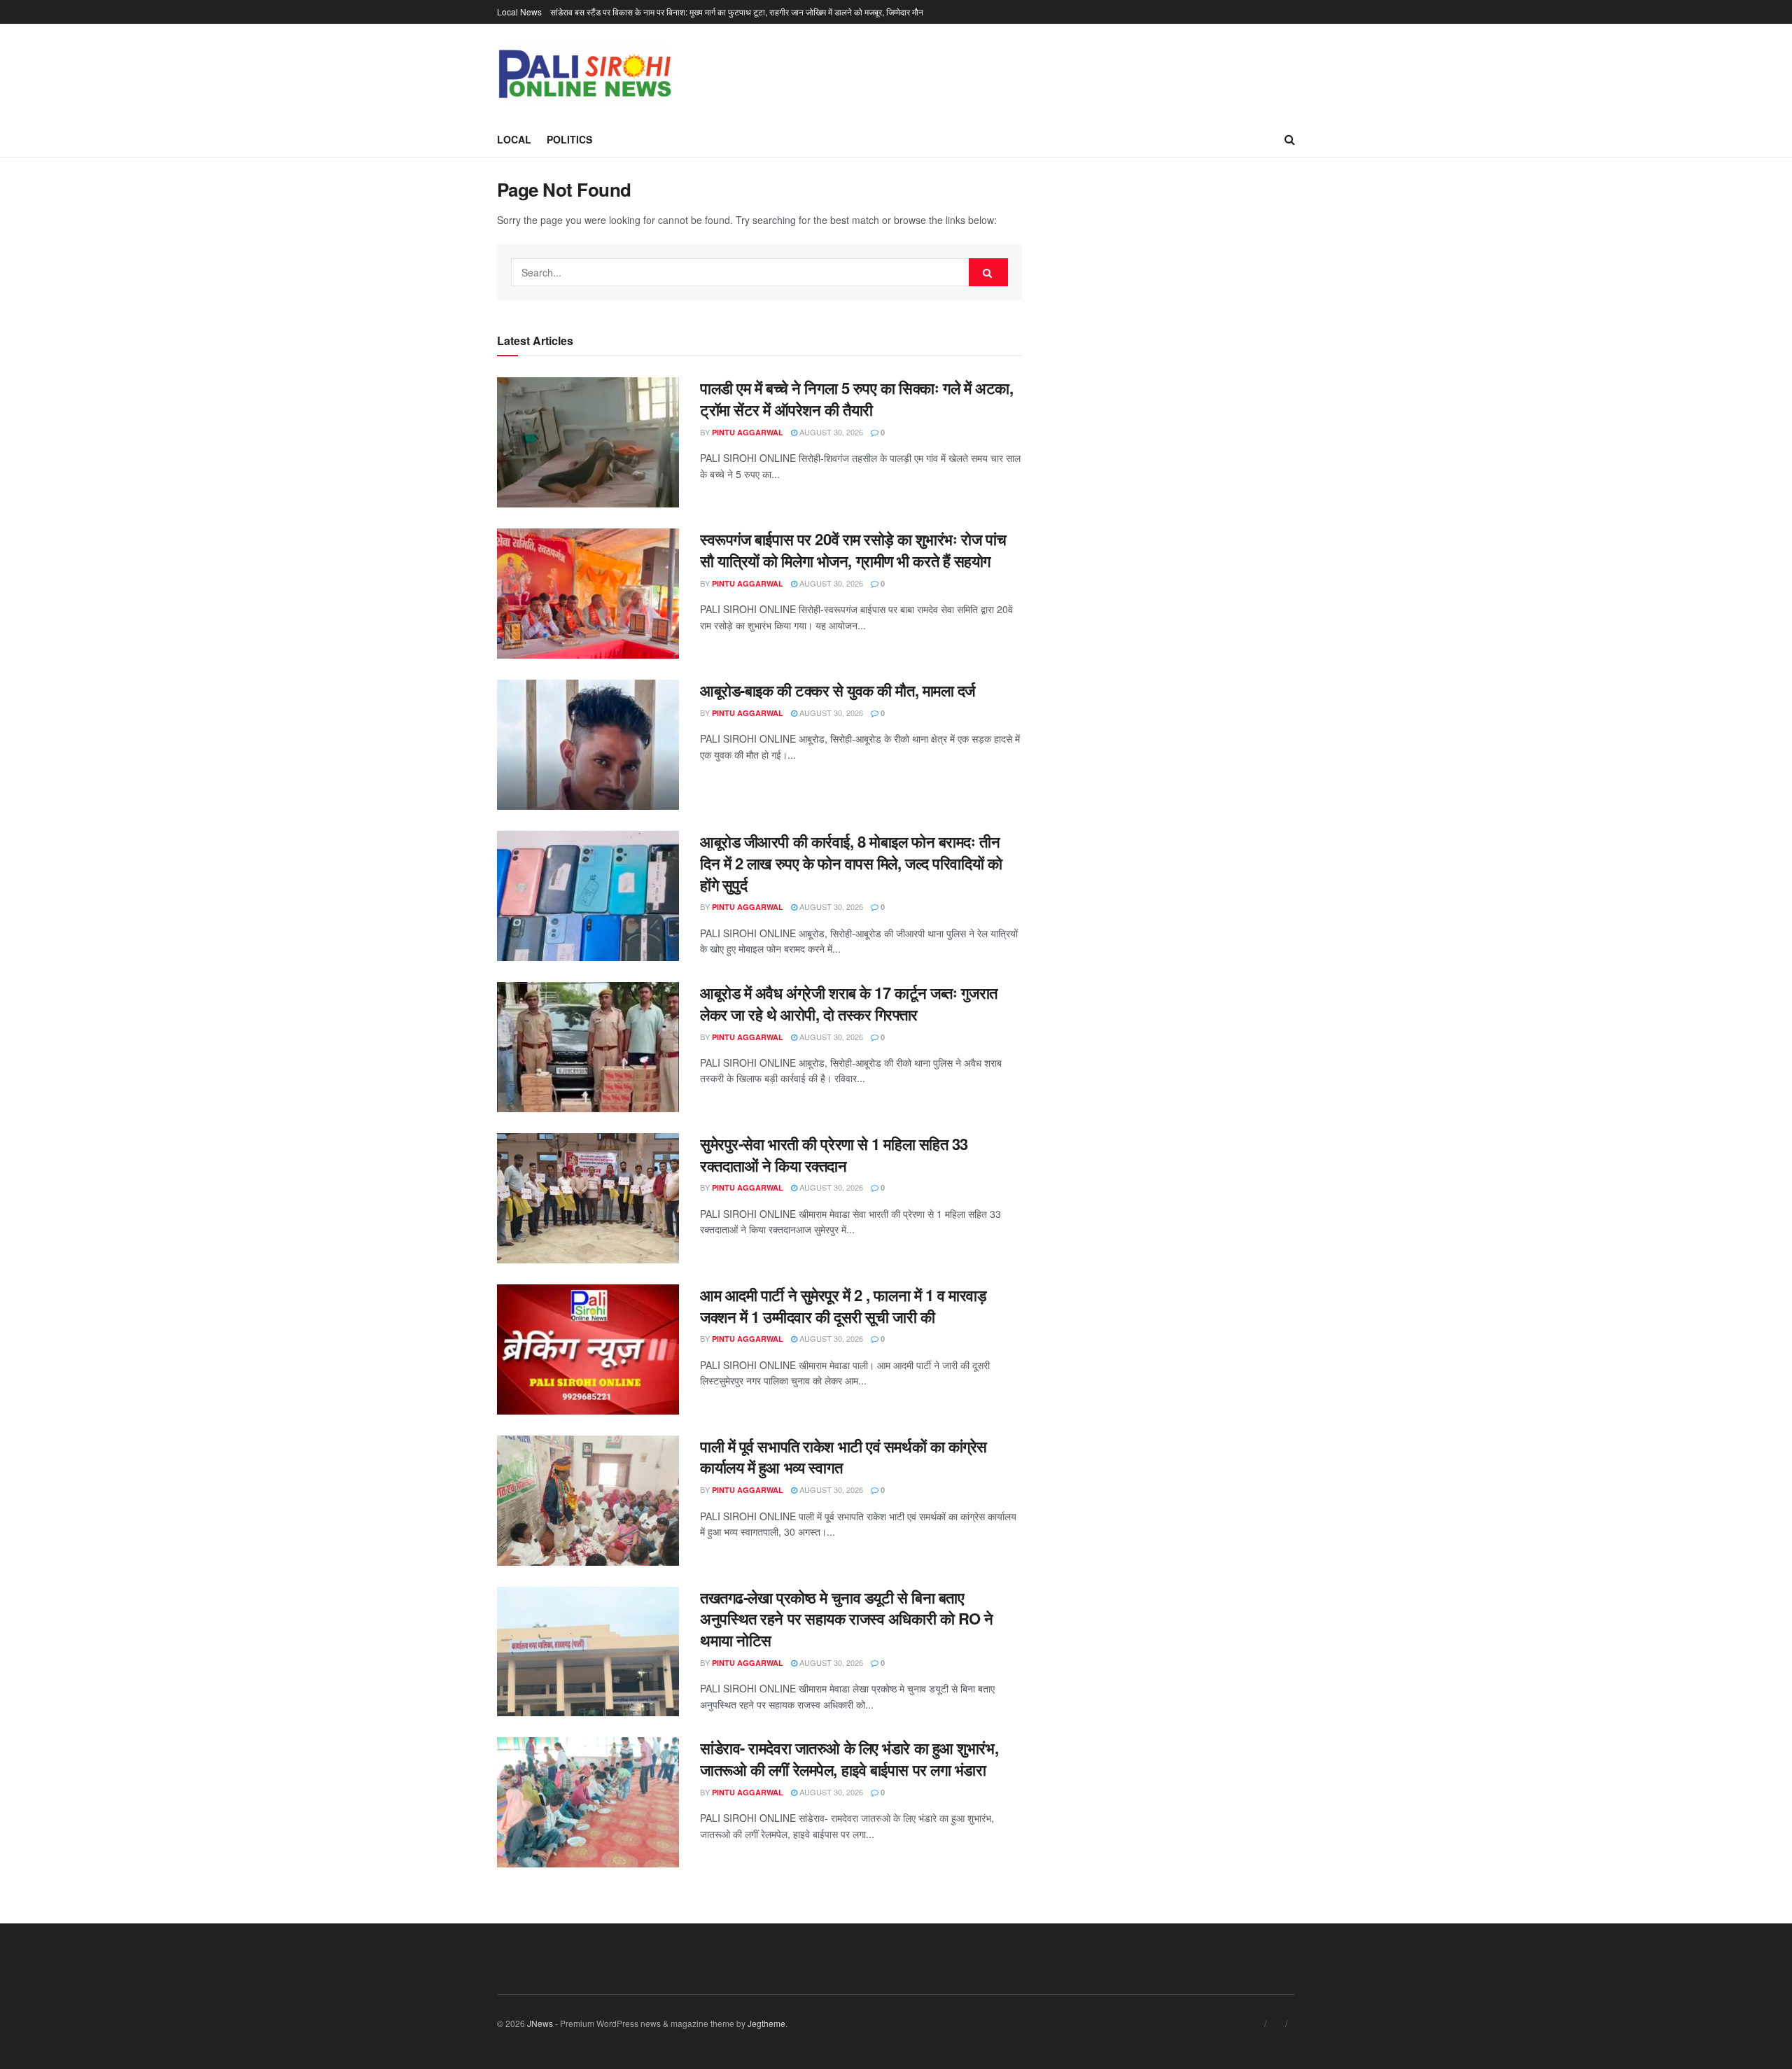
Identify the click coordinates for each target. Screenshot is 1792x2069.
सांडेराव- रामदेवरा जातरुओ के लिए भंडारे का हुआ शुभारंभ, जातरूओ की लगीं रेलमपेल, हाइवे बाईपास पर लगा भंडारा (849, 1759)
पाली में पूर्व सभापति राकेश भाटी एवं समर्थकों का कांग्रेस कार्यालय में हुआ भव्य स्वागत (843, 1457)
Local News (519, 12)
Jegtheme (766, 2023)
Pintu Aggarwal (748, 432)
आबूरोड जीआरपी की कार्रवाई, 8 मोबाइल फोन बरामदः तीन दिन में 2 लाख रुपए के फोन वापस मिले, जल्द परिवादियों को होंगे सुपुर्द (851, 863)
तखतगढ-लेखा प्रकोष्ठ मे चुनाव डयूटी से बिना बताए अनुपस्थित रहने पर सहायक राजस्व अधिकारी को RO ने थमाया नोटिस (847, 1619)
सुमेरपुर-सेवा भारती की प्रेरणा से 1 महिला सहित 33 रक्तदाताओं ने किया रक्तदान (834, 1155)
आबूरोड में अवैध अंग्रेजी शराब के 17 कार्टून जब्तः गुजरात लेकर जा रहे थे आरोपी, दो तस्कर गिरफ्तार (849, 1003)
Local (514, 139)
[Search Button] (988, 272)
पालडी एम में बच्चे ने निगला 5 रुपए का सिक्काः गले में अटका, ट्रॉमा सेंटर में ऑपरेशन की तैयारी (856, 399)
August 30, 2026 (830, 432)
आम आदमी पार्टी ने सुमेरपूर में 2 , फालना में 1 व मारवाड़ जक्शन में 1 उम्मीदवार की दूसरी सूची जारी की (843, 1306)
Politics (569, 139)
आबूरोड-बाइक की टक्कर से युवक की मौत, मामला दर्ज (838, 690)
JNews (540, 2023)
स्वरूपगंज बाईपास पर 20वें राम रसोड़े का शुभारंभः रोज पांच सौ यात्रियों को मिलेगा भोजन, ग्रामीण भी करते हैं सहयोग (853, 550)
